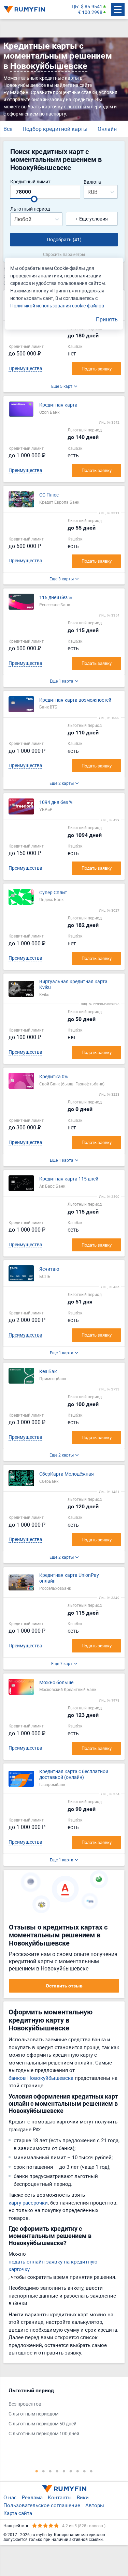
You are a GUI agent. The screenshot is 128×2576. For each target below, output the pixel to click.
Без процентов (25, 2404)
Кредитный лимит (30, 182)
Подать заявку (97, 369)
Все (8, 129)
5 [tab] (64, 2471)
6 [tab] (71, 2471)
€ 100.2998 (90, 12)
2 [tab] (44, 2471)
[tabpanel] (61, 2414)
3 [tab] (51, 2471)
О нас (10, 2497)
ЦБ (75, 7)
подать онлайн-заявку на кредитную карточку (53, 2265)
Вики (83, 2497)
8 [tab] (85, 2471)
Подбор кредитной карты (55, 129)
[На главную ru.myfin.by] (64, 2489)
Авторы (95, 2505)
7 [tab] (78, 2471)
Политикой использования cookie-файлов (57, 306)
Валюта (92, 182)
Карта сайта (18, 2513)
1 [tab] (37, 2471)
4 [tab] (57, 2471)
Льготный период (30, 209)
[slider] (34, 199)
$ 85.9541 (92, 7)
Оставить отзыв (64, 1986)
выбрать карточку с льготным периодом (67, 106)
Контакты (60, 2497)
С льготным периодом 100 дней (44, 2434)
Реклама (32, 2497)
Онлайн (107, 129)
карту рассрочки (28, 2202)
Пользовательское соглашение (42, 2505)
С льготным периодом (33, 2414)
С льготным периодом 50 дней (42, 2424)
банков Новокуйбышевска (41, 2078)
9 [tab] (91, 2471)
